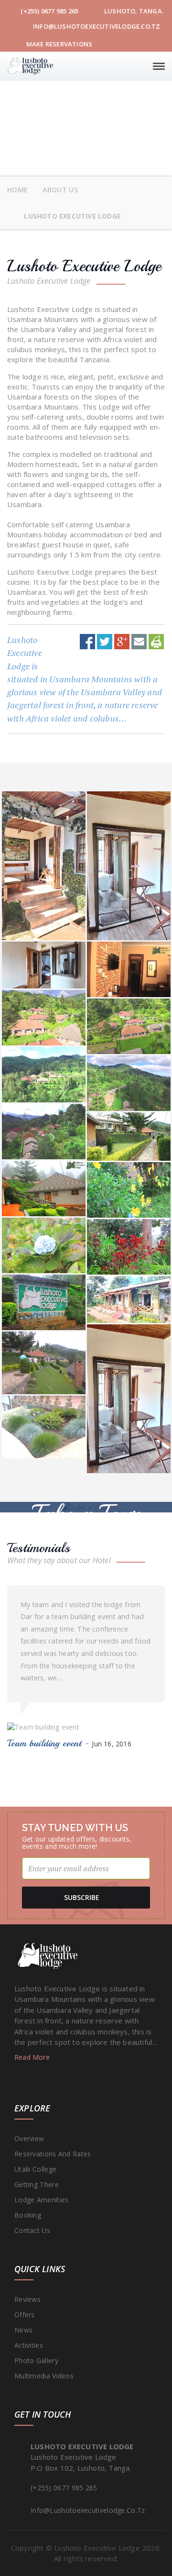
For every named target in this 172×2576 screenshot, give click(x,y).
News (23, 2330)
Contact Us (32, 2230)
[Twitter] (105, 641)
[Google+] (122, 641)
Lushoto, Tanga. (133, 11)
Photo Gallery (36, 2360)
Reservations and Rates (53, 2154)
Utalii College (35, 2169)
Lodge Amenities (42, 2200)
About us (60, 190)
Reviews (27, 2299)
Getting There (37, 2184)
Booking (28, 2215)
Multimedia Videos (44, 2376)
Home (17, 190)
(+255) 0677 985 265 (49, 11)
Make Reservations (59, 44)
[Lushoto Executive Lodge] (30, 66)
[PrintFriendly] (156, 641)
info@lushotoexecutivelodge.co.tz (96, 26)
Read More (33, 2057)
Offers (25, 2315)
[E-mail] (139, 641)
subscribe (82, 1897)
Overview (29, 2138)
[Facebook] (87, 641)
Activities (29, 2345)
